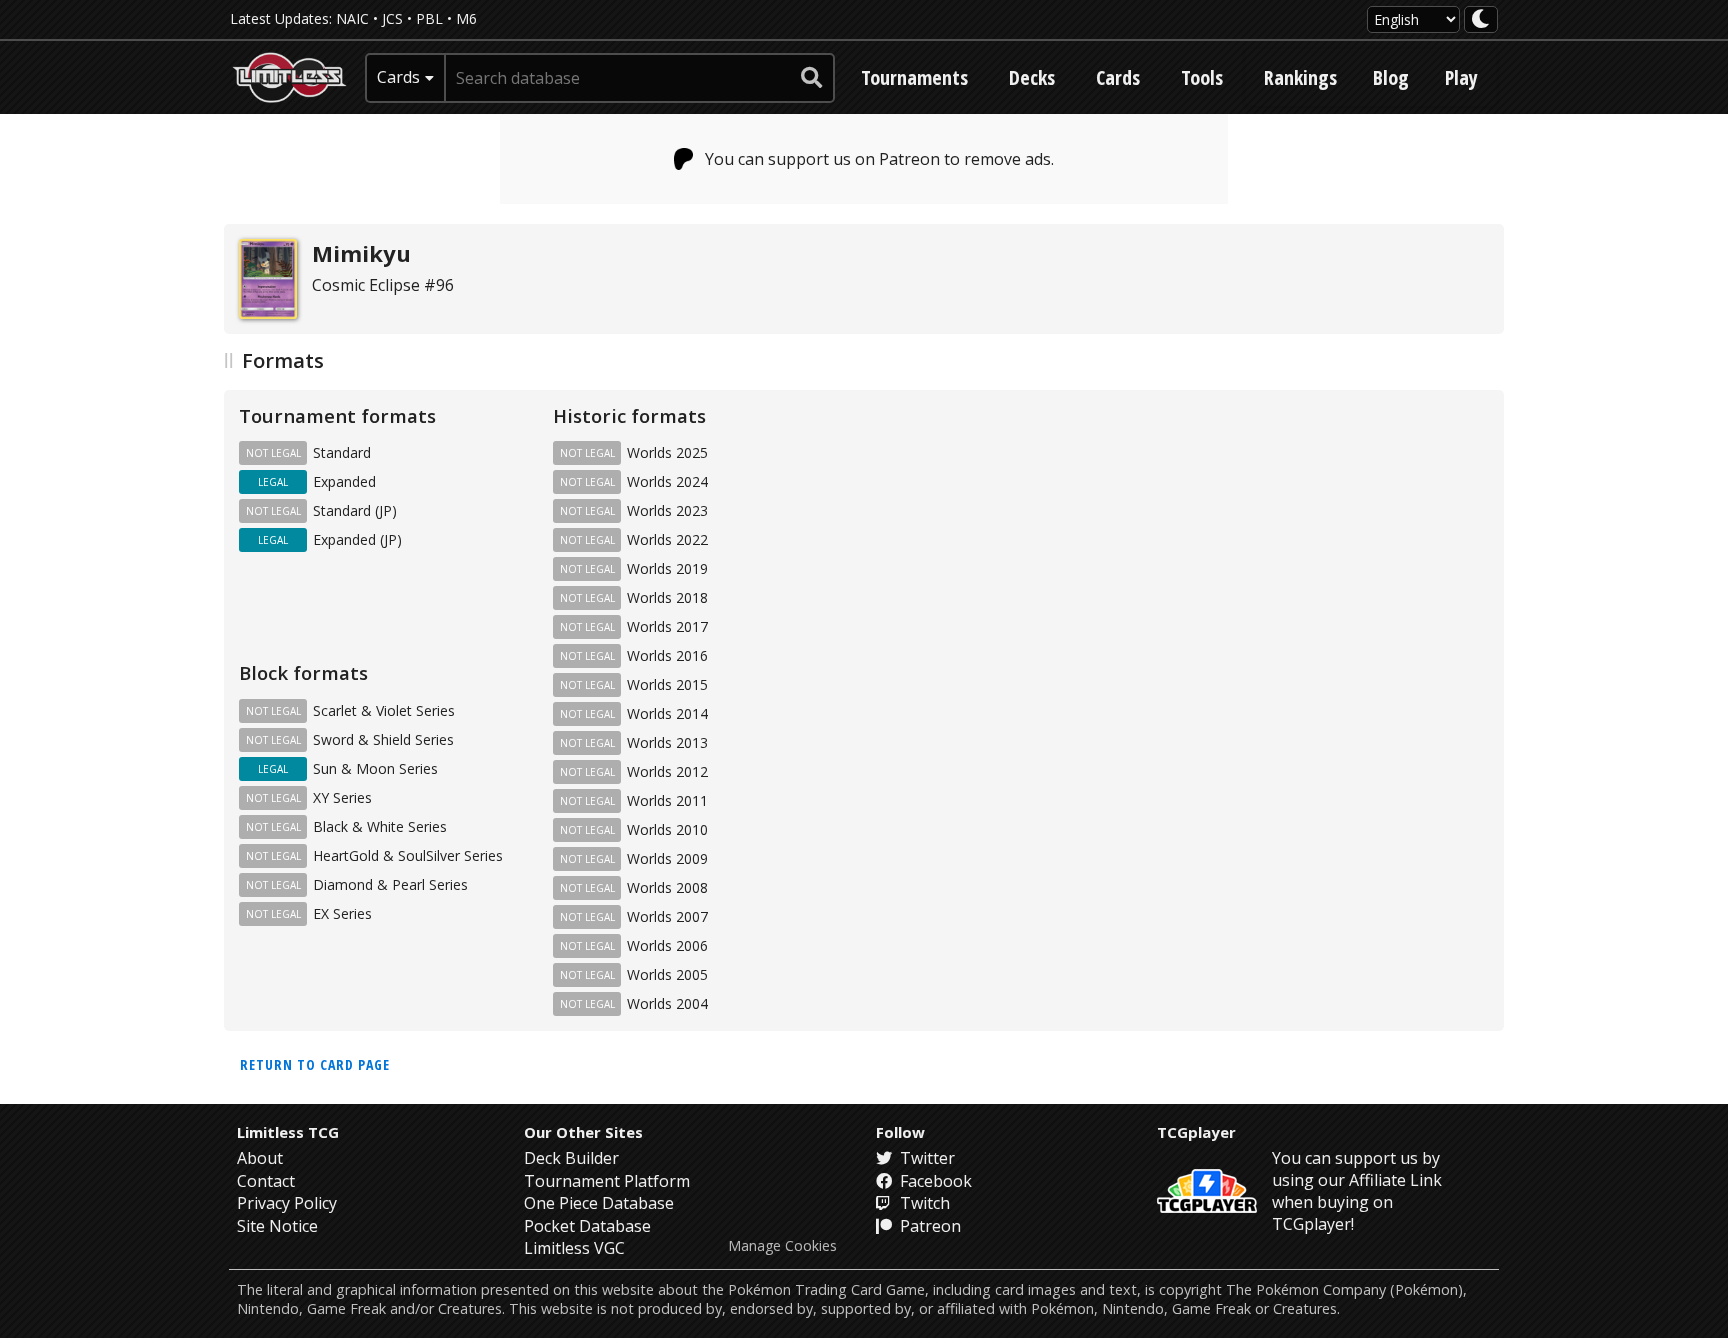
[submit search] (812, 78)
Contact (266, 1181)
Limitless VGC (574, 1248)
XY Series (342, 797)
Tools (1202, 77)
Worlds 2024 (667, 481)
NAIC (352, 18)
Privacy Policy (287, 1203)
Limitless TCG (288, 1132)
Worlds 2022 (667, 539)
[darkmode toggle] (1481, 19)
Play (1461, 77)
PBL (429, 18)
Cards (1118, 77)
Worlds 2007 (667, 916)
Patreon (928, 1226)
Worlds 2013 (667, 742)
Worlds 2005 (667, 974)
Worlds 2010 (667, 829)
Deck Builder (571, 1158)
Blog (1391, 77)
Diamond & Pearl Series (390, 884)
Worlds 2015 (667, 684)
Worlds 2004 (667, 1003)
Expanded (344, 481)
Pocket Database (587, 1226)
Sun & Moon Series (375, 768)
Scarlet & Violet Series (384, 710)
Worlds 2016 (667, 655)
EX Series (342, 913)
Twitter (925, 1158)
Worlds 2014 (667, 713)
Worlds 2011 (667, 800)
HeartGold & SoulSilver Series (408, 855)
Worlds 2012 (667, 771)
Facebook (934, 1181)
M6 (466, 18)
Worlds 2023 (667, 510)
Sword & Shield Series (383, 739)
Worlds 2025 (667, 452)
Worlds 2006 (667, 945)
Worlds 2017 (667, 626)
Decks (1032, 77)
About (260, 1158)
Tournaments (914, 77)
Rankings (1300, 77)
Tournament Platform (607, 1181)
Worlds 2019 (667, 568)
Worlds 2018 (667, 597)
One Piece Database (599, 1203)
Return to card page (315, 1064)
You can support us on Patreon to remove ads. (879, 159)
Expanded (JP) (357, 539)
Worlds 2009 (667, 858)
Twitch (923, 1203)
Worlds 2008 (667, 887)
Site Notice (277, 1226)
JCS (392, 18)
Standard (342, 452)
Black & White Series (380, 826)
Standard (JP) (355, 510)
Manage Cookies (782, 1246)
